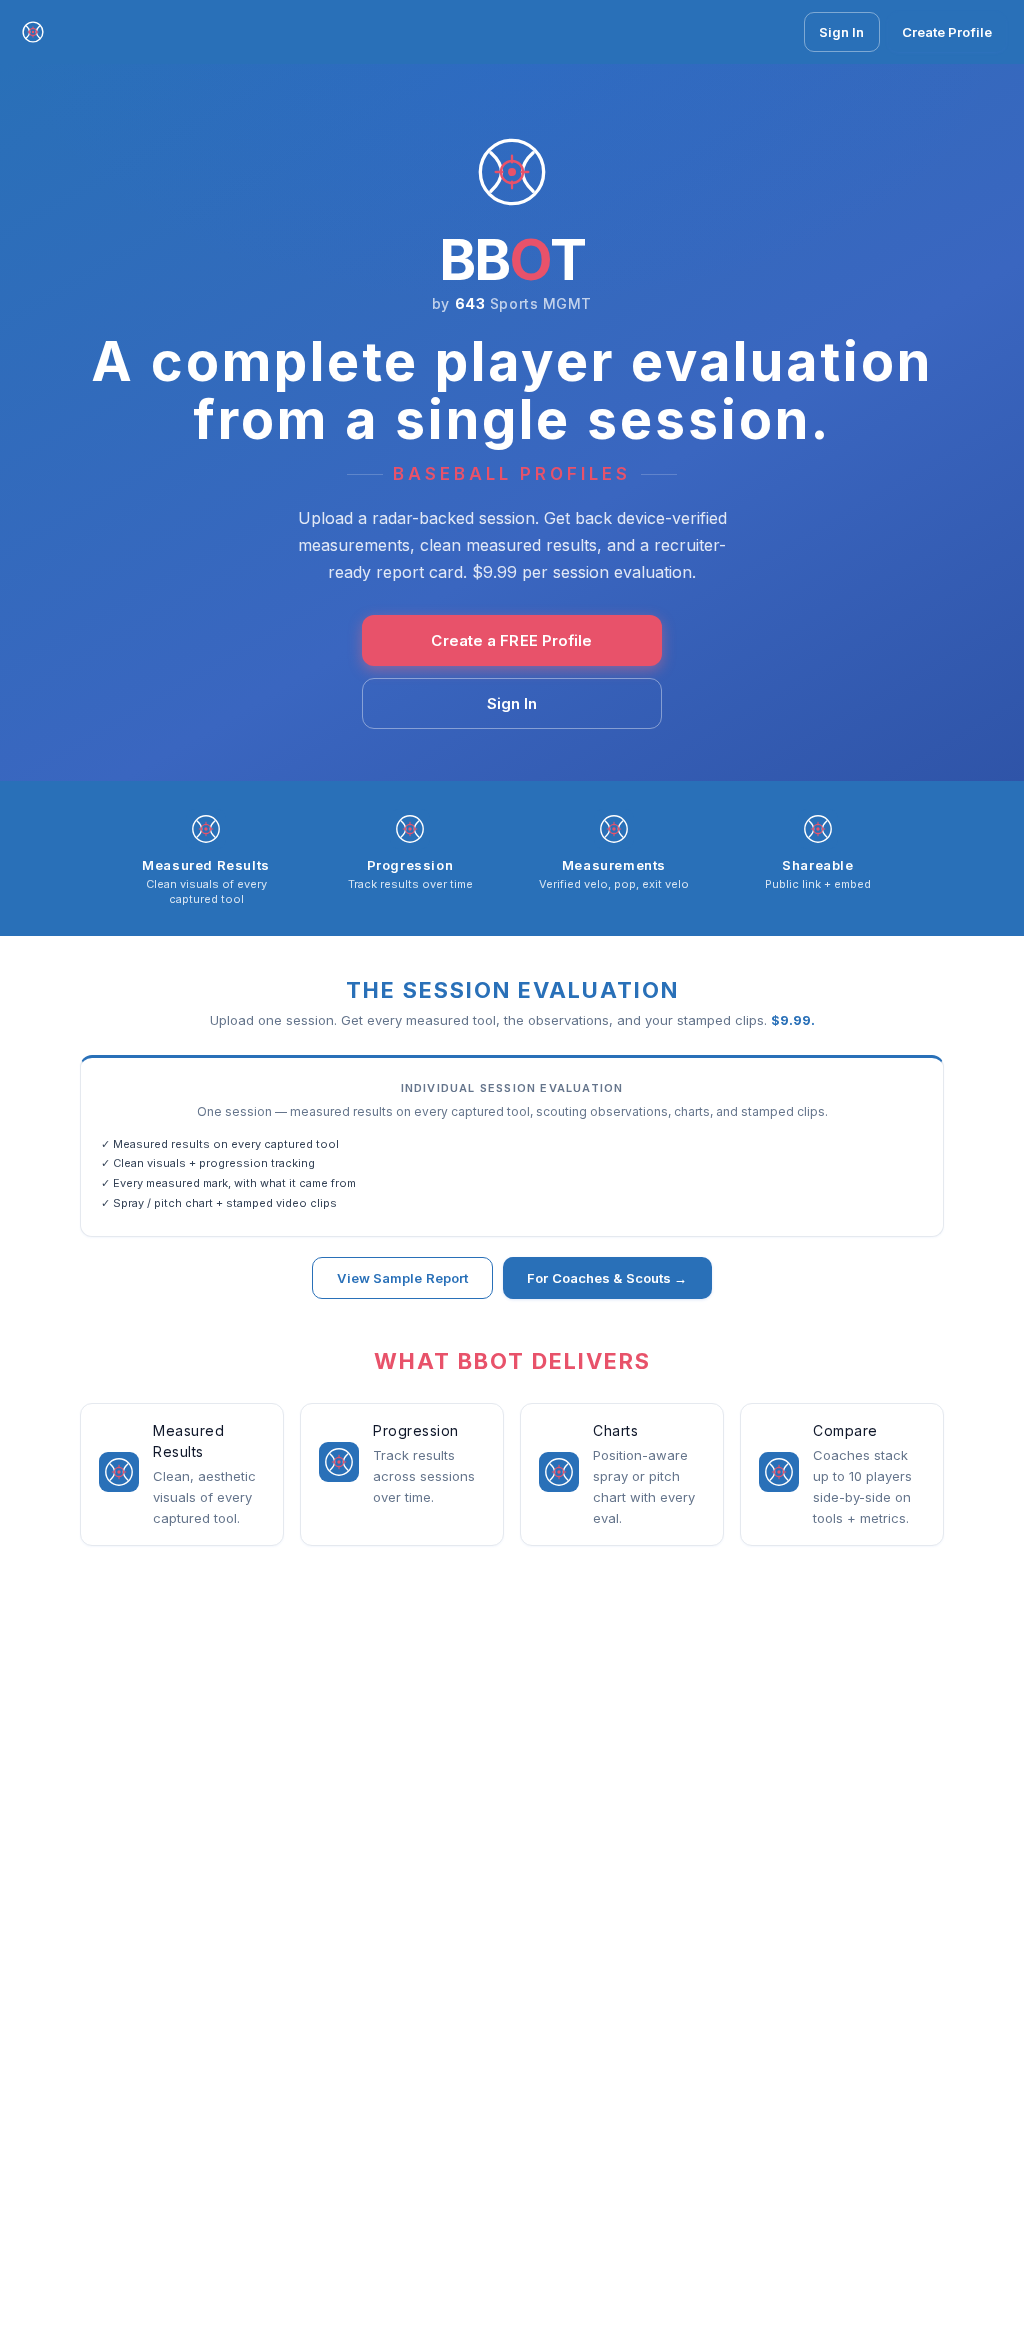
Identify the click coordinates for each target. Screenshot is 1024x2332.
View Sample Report (402, 1278)
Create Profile (947, 32)
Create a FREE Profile (511, 640)
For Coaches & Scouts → (607, 1278)
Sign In (842, 32)
